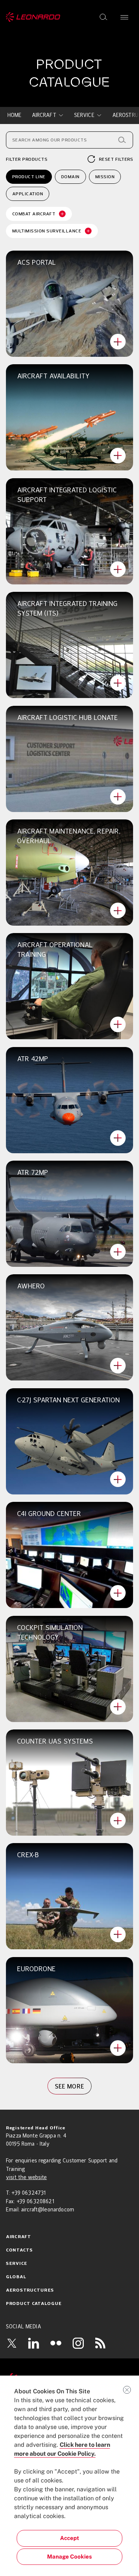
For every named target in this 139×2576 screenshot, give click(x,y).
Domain (70, 177)
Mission (105, 177)
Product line (29, 177)
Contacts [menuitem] (19, 2250)
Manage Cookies (69, 2557)
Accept (69, 2538)
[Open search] (103, 17)
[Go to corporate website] (33, 17)
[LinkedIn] (34, 2343)
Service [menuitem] (84, 115)
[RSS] (100, 2343)
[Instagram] (78, 2343)
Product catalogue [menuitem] (34, 2304)
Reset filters (116, 159)
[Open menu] (124, 17)
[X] (11, 2343)
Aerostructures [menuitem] (30, 2290)
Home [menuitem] (15, 115)
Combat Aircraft (34, 214)
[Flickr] (56, 2343)
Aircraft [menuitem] (44, 115)
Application (28, 194)
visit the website (26, 2178)
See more (70, 2086)
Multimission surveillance (47, 231)
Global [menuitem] (16, 2277)
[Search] (122, 140)
